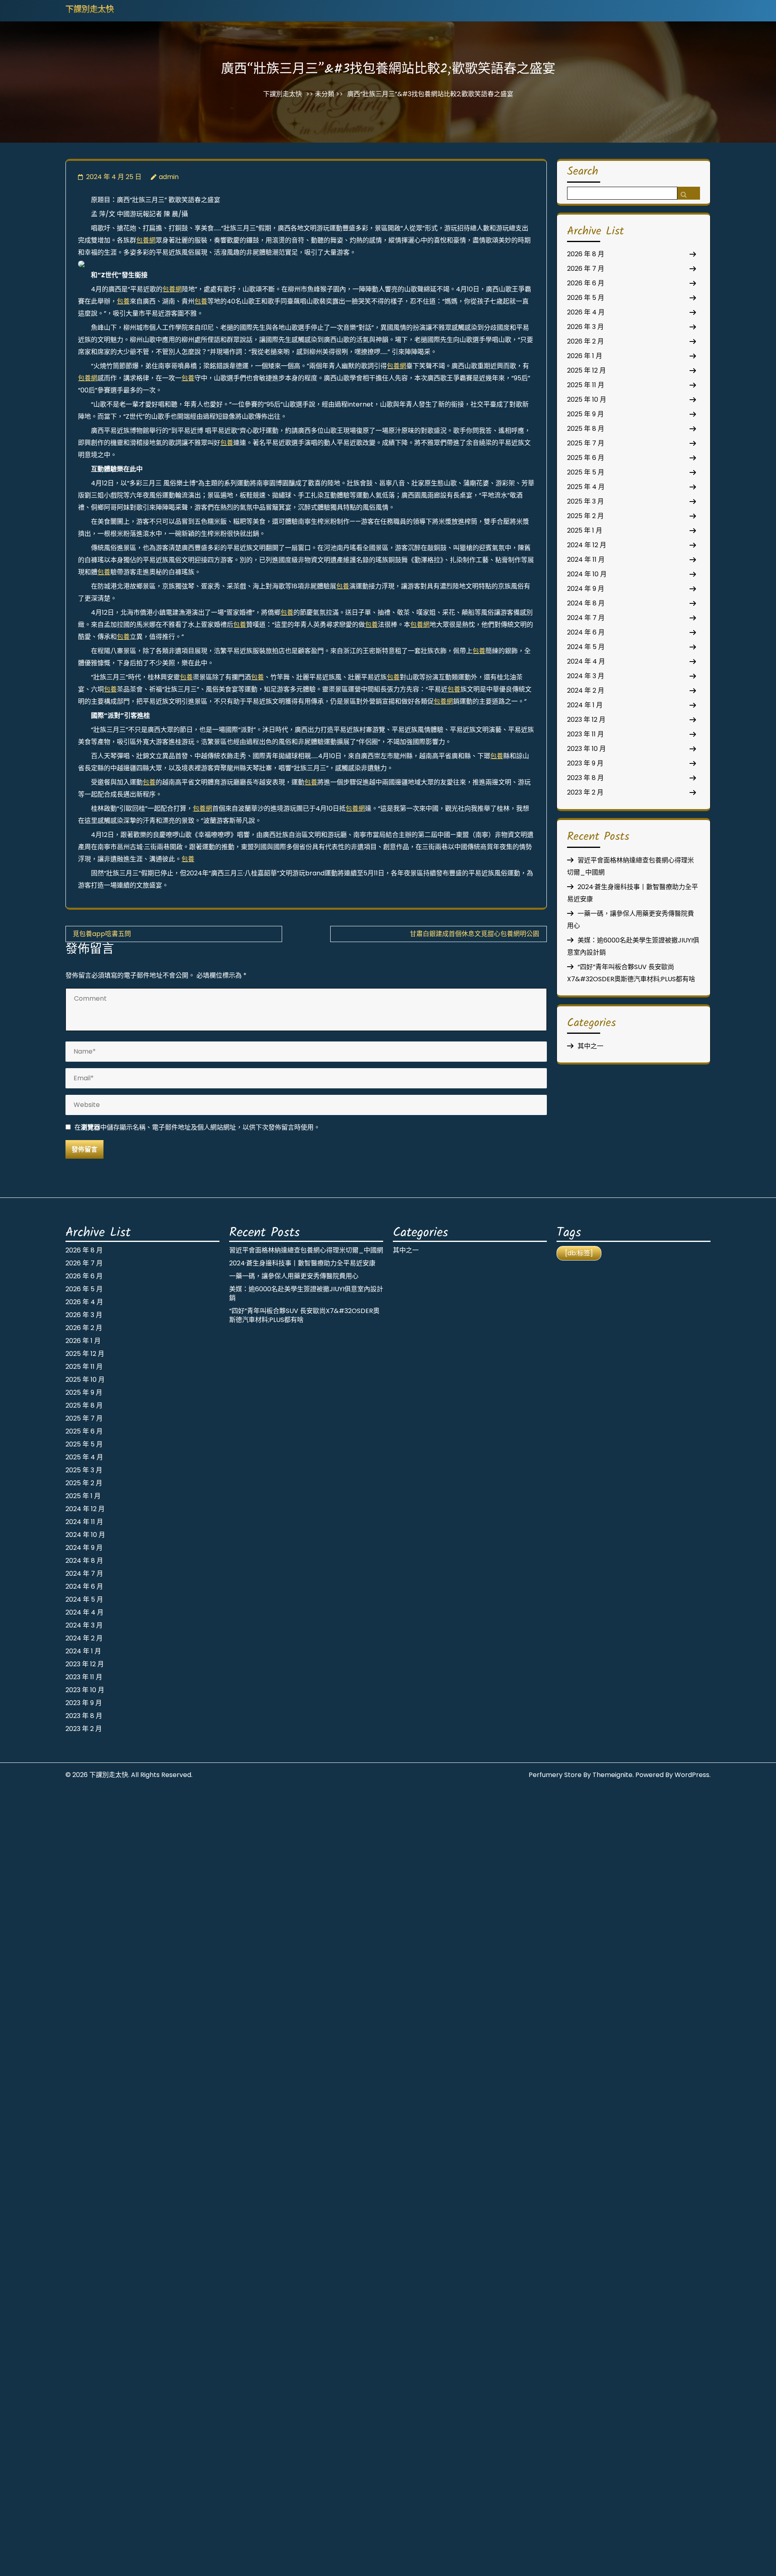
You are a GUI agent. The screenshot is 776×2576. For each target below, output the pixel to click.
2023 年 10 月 (586, 749)
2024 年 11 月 (586, 560)
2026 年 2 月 (585, 341)
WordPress (692, 1775)
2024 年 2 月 (586, 690)
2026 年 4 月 (586, 312)
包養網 (146, 240)
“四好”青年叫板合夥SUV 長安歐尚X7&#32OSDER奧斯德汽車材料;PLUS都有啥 (304, 1315)
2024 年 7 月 (586, 618)
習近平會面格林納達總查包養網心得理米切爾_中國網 (306, 1250)
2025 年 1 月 (585, 530)
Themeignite (613, 1775)
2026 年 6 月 (586, 283)
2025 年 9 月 (585, 414)
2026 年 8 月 (586, 254)
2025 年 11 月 (586, 385)
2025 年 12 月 (586, 370)
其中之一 (590, 1046)
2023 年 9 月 (585, 763)
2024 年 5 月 (586, 647)
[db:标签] (579, 1253)
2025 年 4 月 (586, 487)
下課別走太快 (90, 10)
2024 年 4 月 (586, 661)
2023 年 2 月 (585, 792)
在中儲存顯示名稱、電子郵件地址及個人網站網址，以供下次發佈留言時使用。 (197, 1127)
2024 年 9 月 (586, 589)
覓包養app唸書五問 (102, 934)
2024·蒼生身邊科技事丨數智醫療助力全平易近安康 (302, 1263)
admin (169, 177)
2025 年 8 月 (586, 429)
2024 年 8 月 (586, 603)
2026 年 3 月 (585, 327)
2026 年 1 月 (585, 356)
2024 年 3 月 (586, 676)
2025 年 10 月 (587, 399)
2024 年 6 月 (586, 632)
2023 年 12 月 (586, 720)
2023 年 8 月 (585, 778)
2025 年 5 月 (586, 472)
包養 (123, 301)
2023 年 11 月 (585, 734)
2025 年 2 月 (585, 516)
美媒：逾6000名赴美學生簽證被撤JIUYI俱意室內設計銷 (306, 1293)
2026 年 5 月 (586, 298)
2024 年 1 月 (585, 705)
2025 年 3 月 (585, 501)
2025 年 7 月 (586, 443)
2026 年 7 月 (586, 269)
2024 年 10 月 (587, 574)
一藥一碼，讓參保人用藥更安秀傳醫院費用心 (294, 1276)
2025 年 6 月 (586, 458)
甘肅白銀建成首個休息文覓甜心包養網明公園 (474, 934)
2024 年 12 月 (587, 545)
